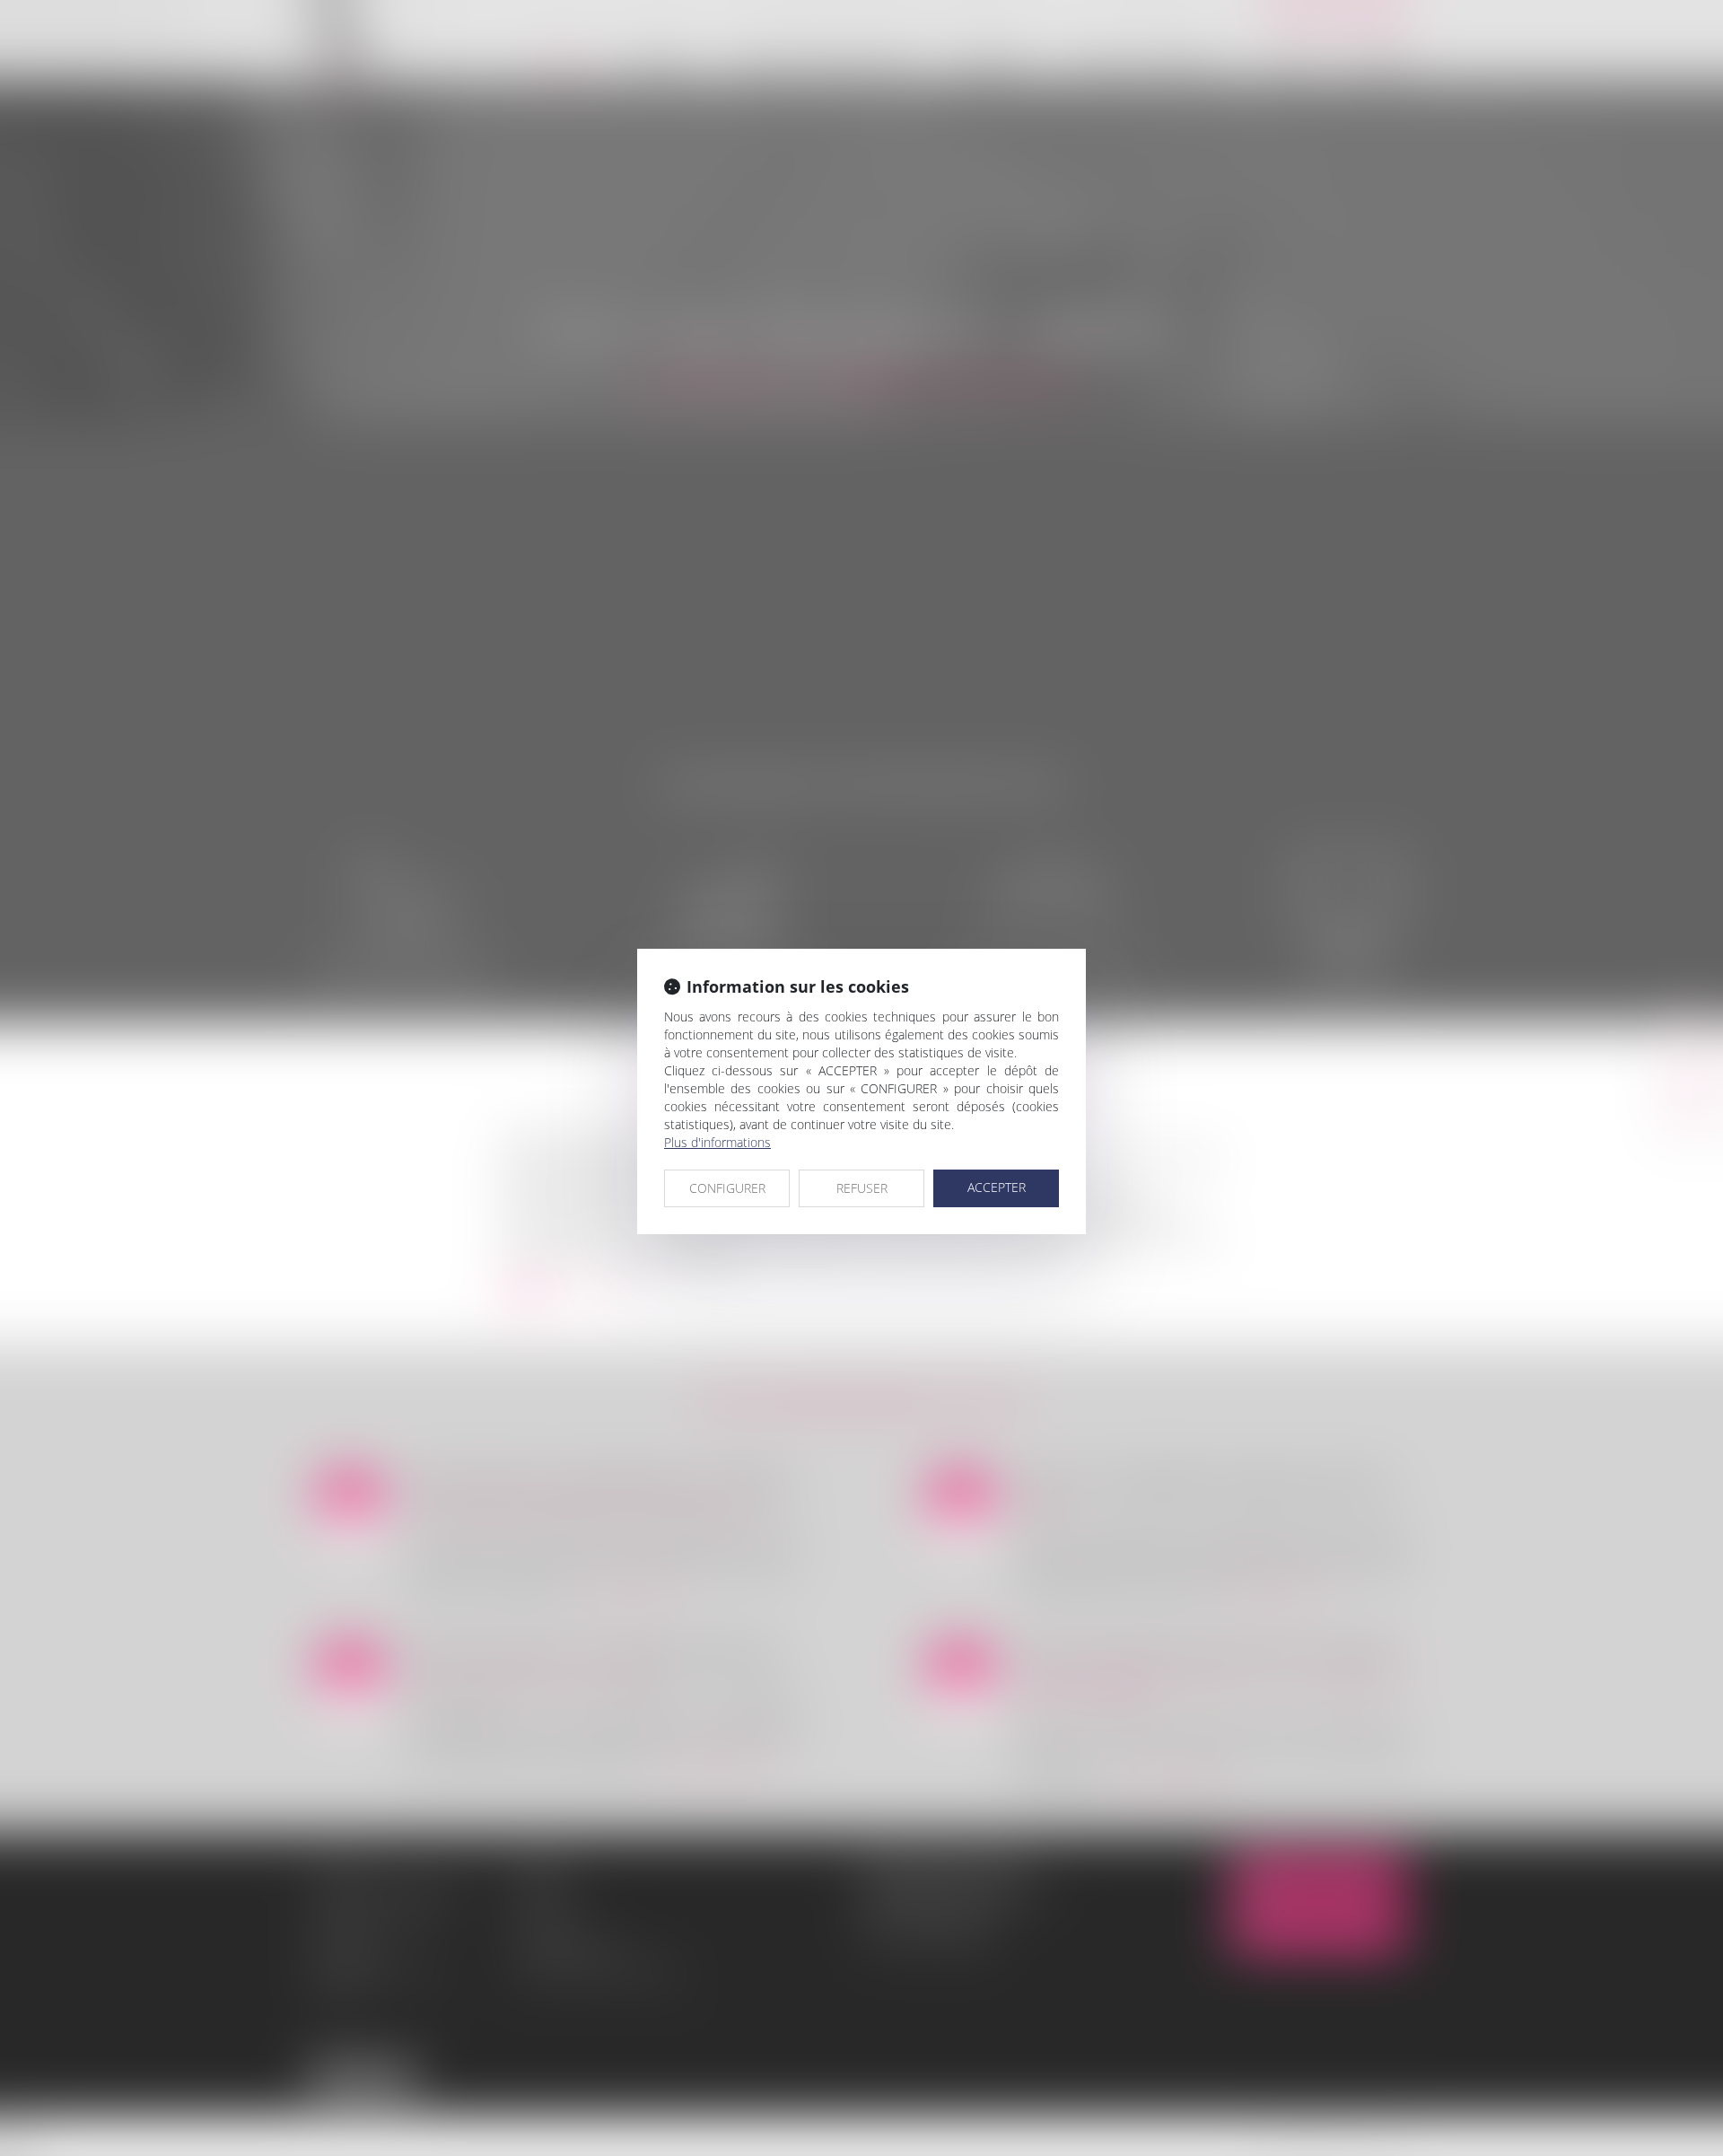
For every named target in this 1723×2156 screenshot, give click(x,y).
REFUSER (862, 1188)
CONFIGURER (727, 1188)
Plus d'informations (717, 1142)
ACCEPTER (997, 1187)
